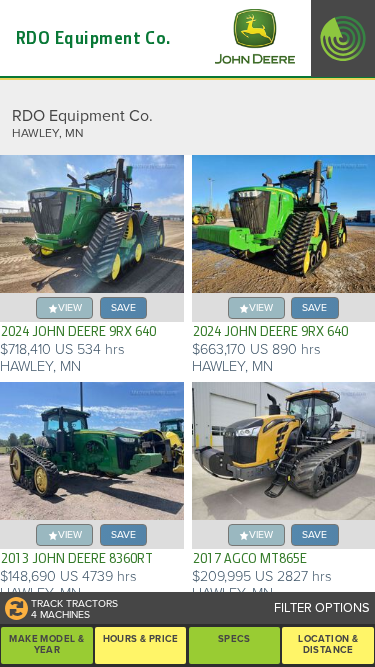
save (123, 307)
